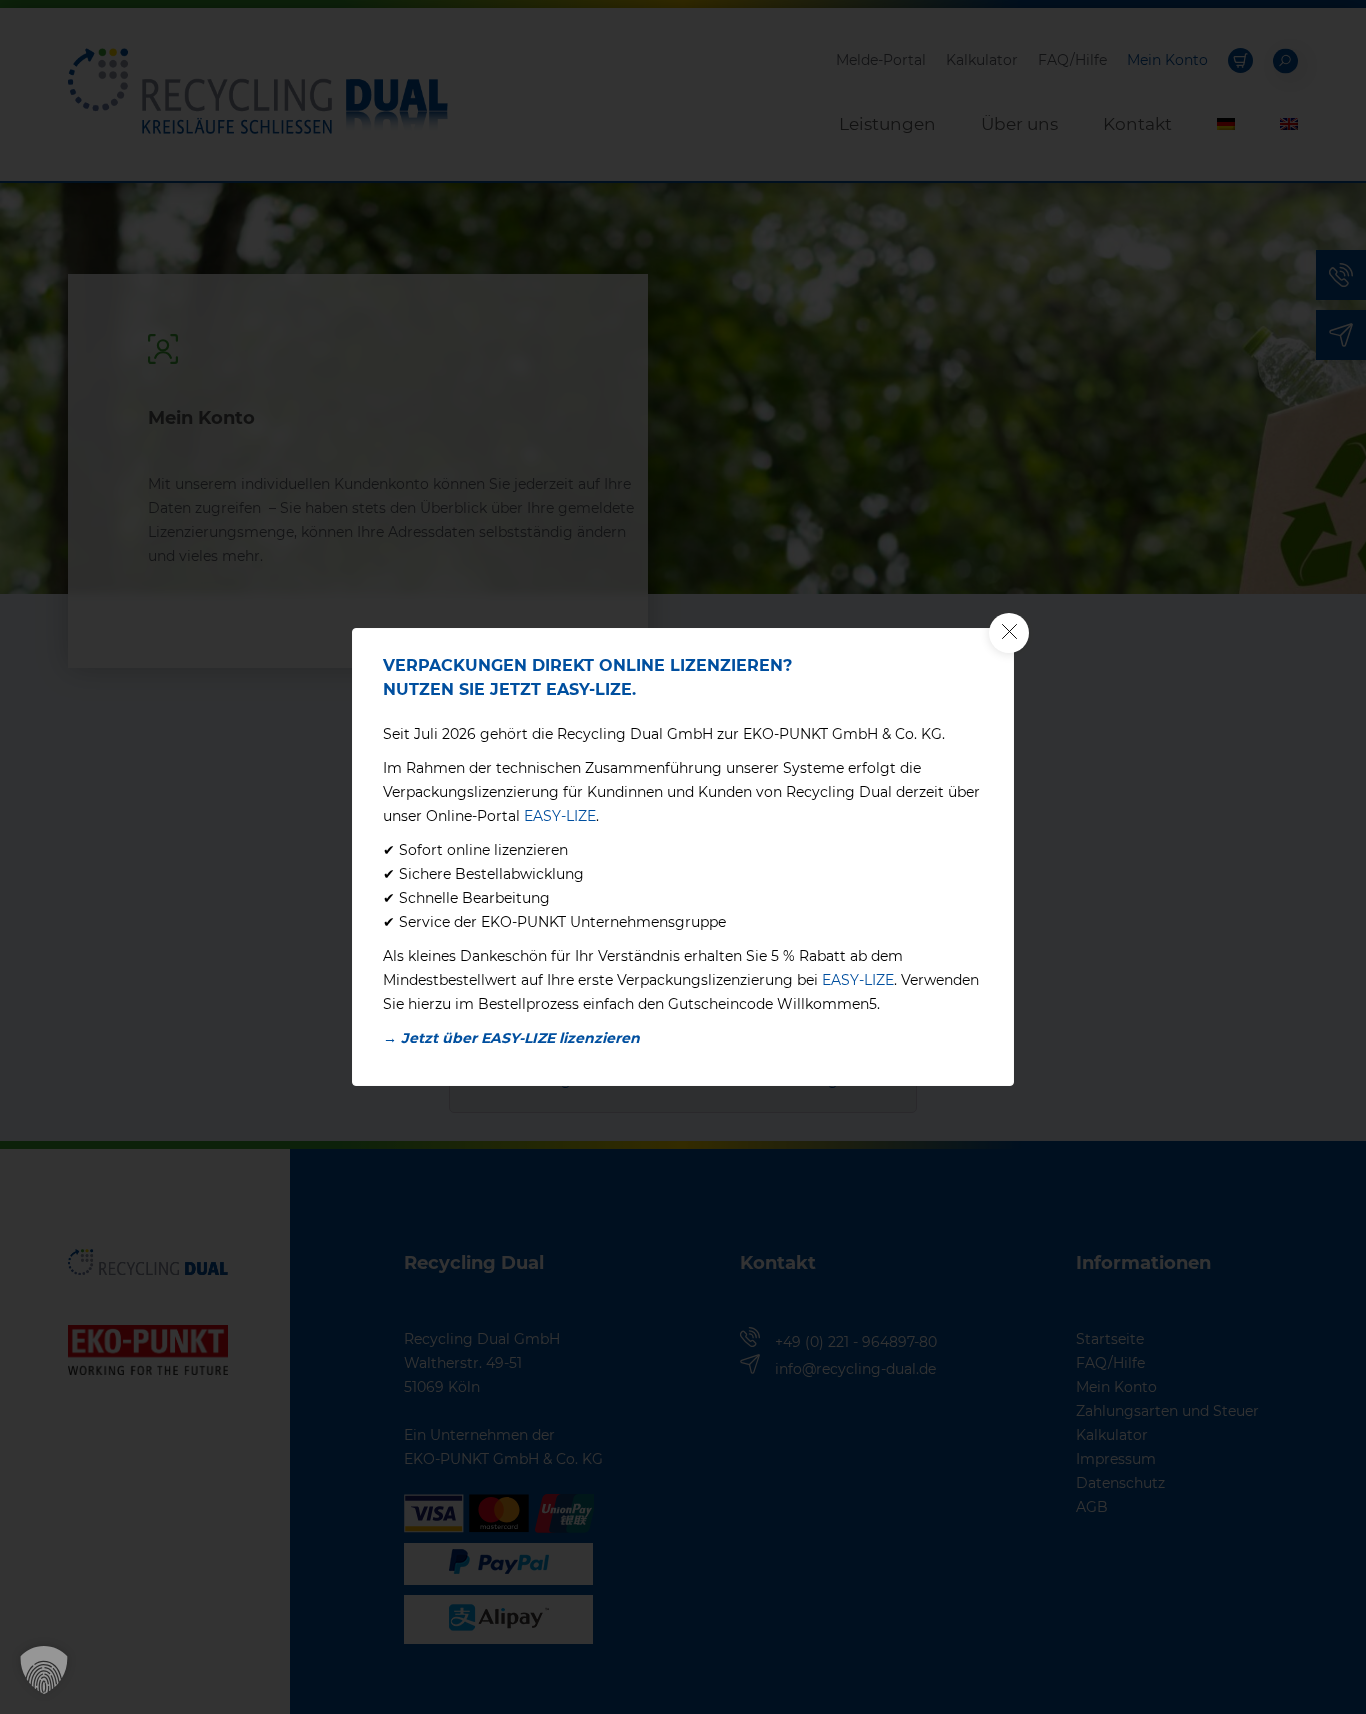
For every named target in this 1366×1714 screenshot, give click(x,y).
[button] (44, 1670)
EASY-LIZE (560, 816)
